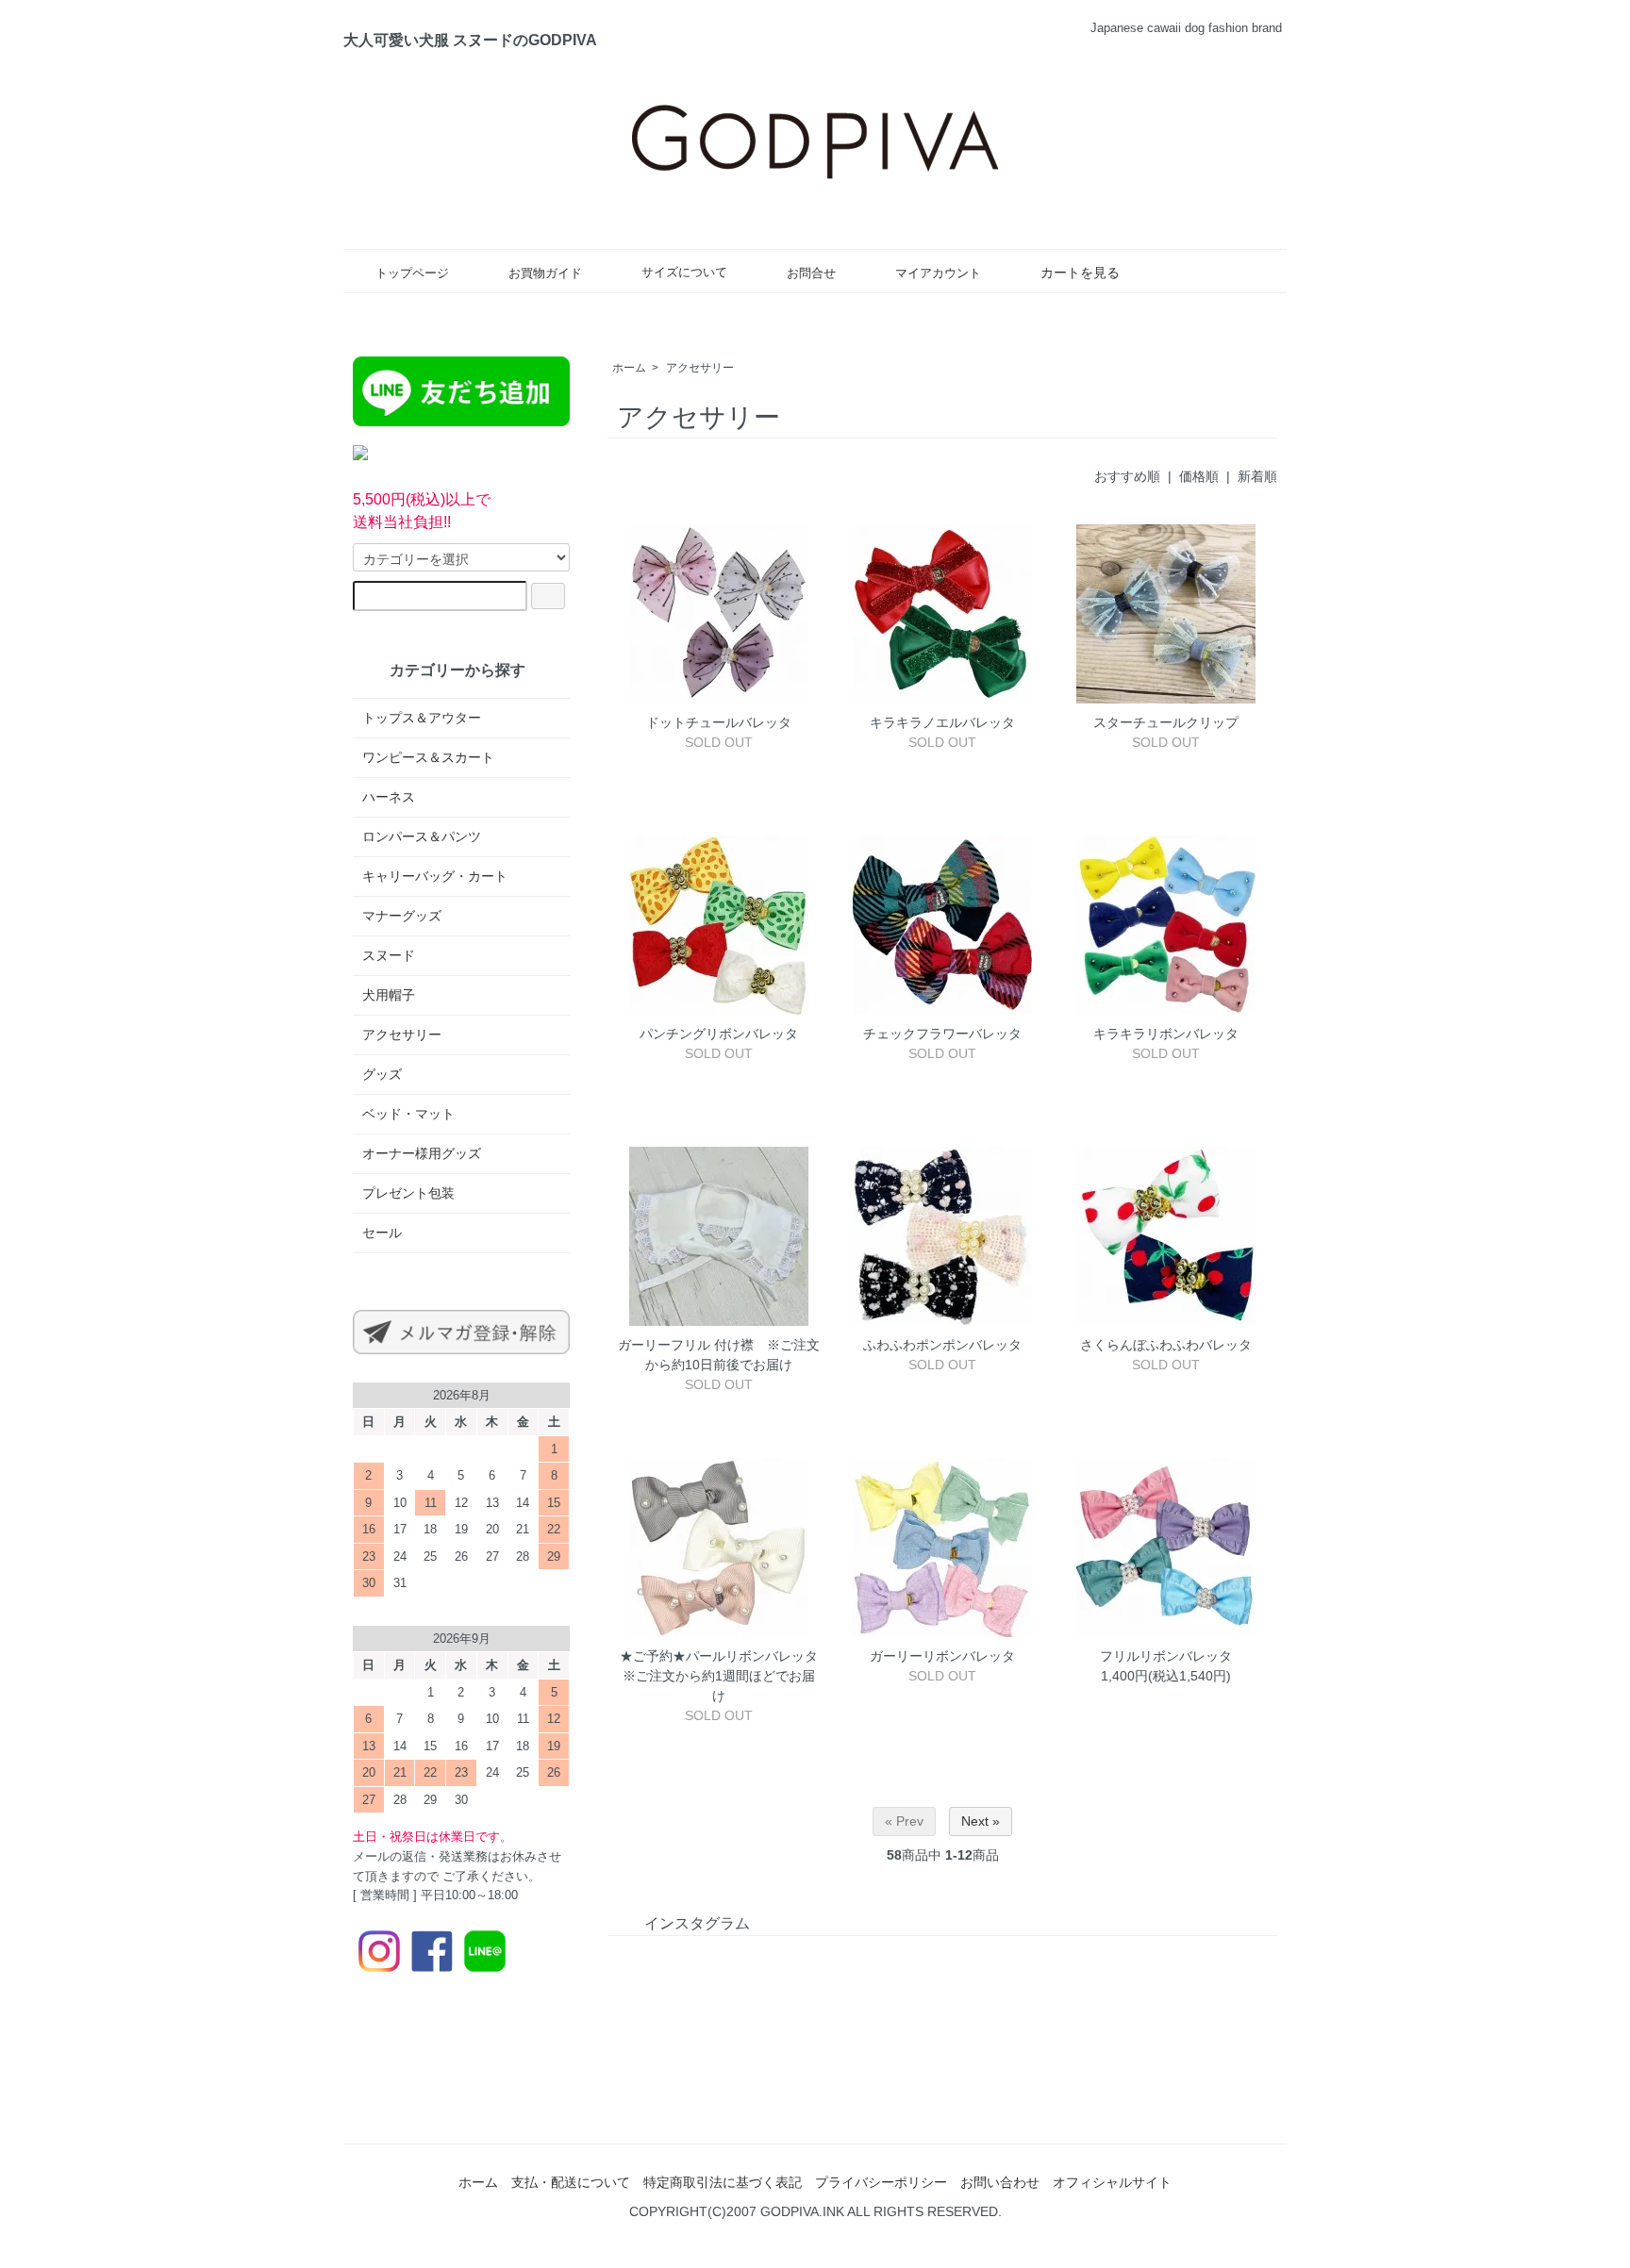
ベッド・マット (408, 1114)
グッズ (382, 1074)
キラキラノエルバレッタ (949, 722)
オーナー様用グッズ (422, 1153)
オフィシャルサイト (1112, 2182)
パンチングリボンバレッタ (719, 1034)
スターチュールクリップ (1166, 722)
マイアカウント (938, 273)
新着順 (1257, 476)
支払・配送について (571, 2182)
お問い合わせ (1000, 2182)
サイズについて (684, 273)
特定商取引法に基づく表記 (723, 2182)
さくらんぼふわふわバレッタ (1166, 1345)
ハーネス (389, 797)
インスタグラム (697, 1923)
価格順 (1199, 476)
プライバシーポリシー (881, 2182)
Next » (981, 1821)
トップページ (412, 273)
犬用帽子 (389, 995)
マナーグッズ (402, 916)
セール (382, 1233)
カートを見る (1080, 273)
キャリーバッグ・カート (435, 876)
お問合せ (811, 273)
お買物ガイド (545, 273)
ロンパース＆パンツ (422, 836)
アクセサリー (700, 368)
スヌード (389, 955)
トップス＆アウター (422, 718)
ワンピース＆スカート (428, 757)
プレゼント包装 (408, 1193)
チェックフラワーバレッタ (942, 1034)
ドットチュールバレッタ (719, 722)
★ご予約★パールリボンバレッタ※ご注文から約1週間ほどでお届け (719, 1676)
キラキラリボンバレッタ (1166, 1034)
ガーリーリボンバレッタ (942, 1656)
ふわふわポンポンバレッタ (942, 1345)
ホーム (629, 368)
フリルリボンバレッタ (1166, 1656)
